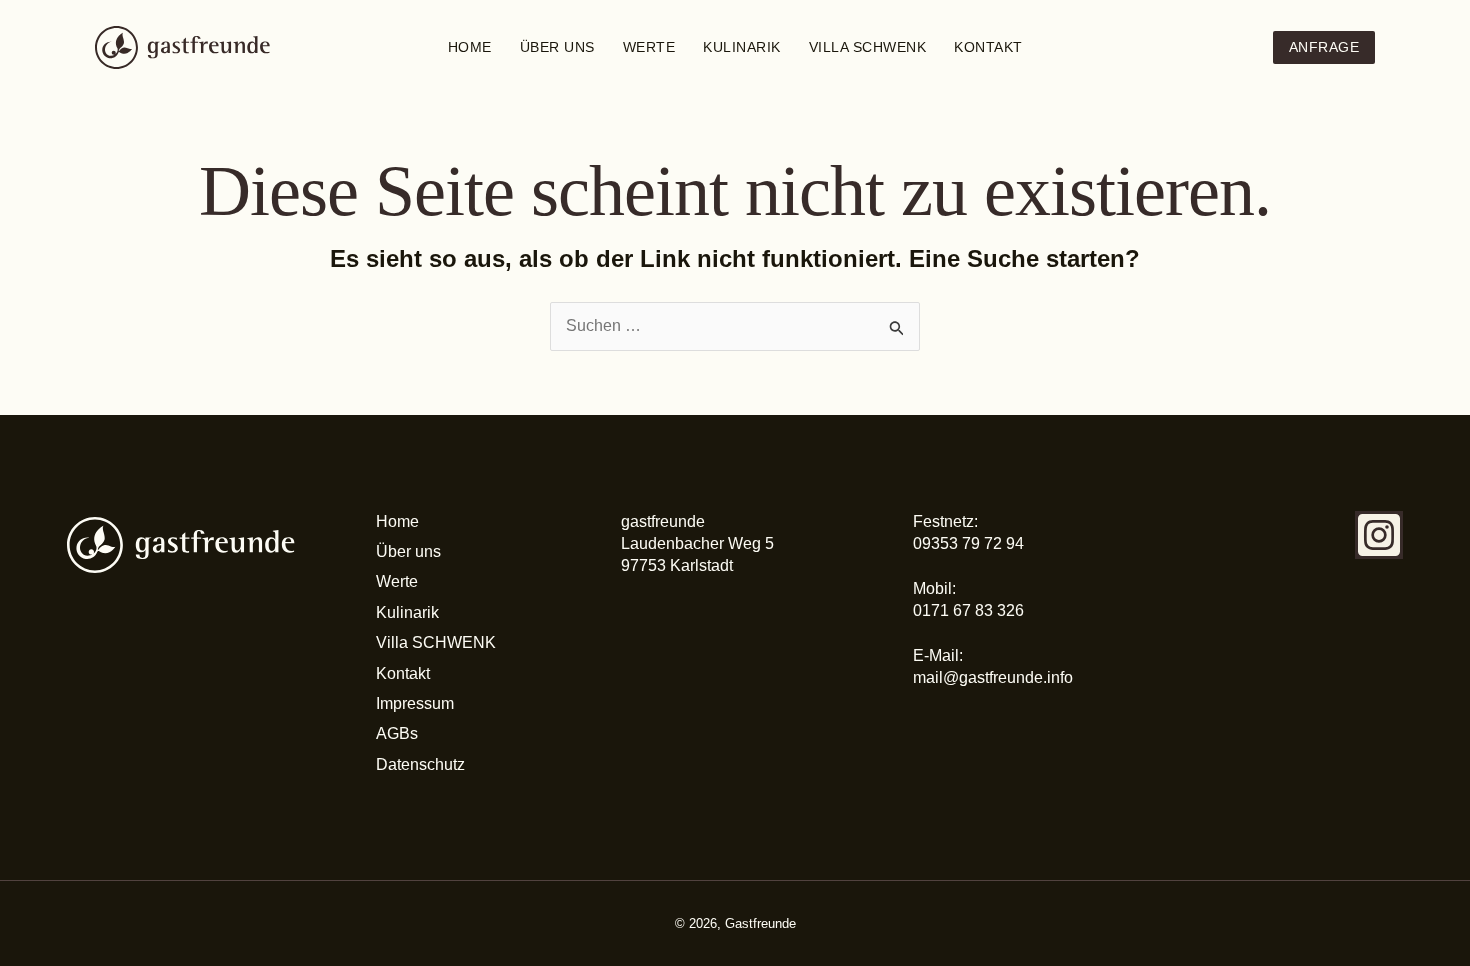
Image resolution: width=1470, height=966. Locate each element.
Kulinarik (742, 47)
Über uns (557, 47)
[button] (1324, 48)
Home (470, 47)
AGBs (397, 733)
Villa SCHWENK (868, 47)
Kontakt (988, 47)
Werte (649, 47)
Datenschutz (420, 764)
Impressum (415, 703)
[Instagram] (1379, 535)
